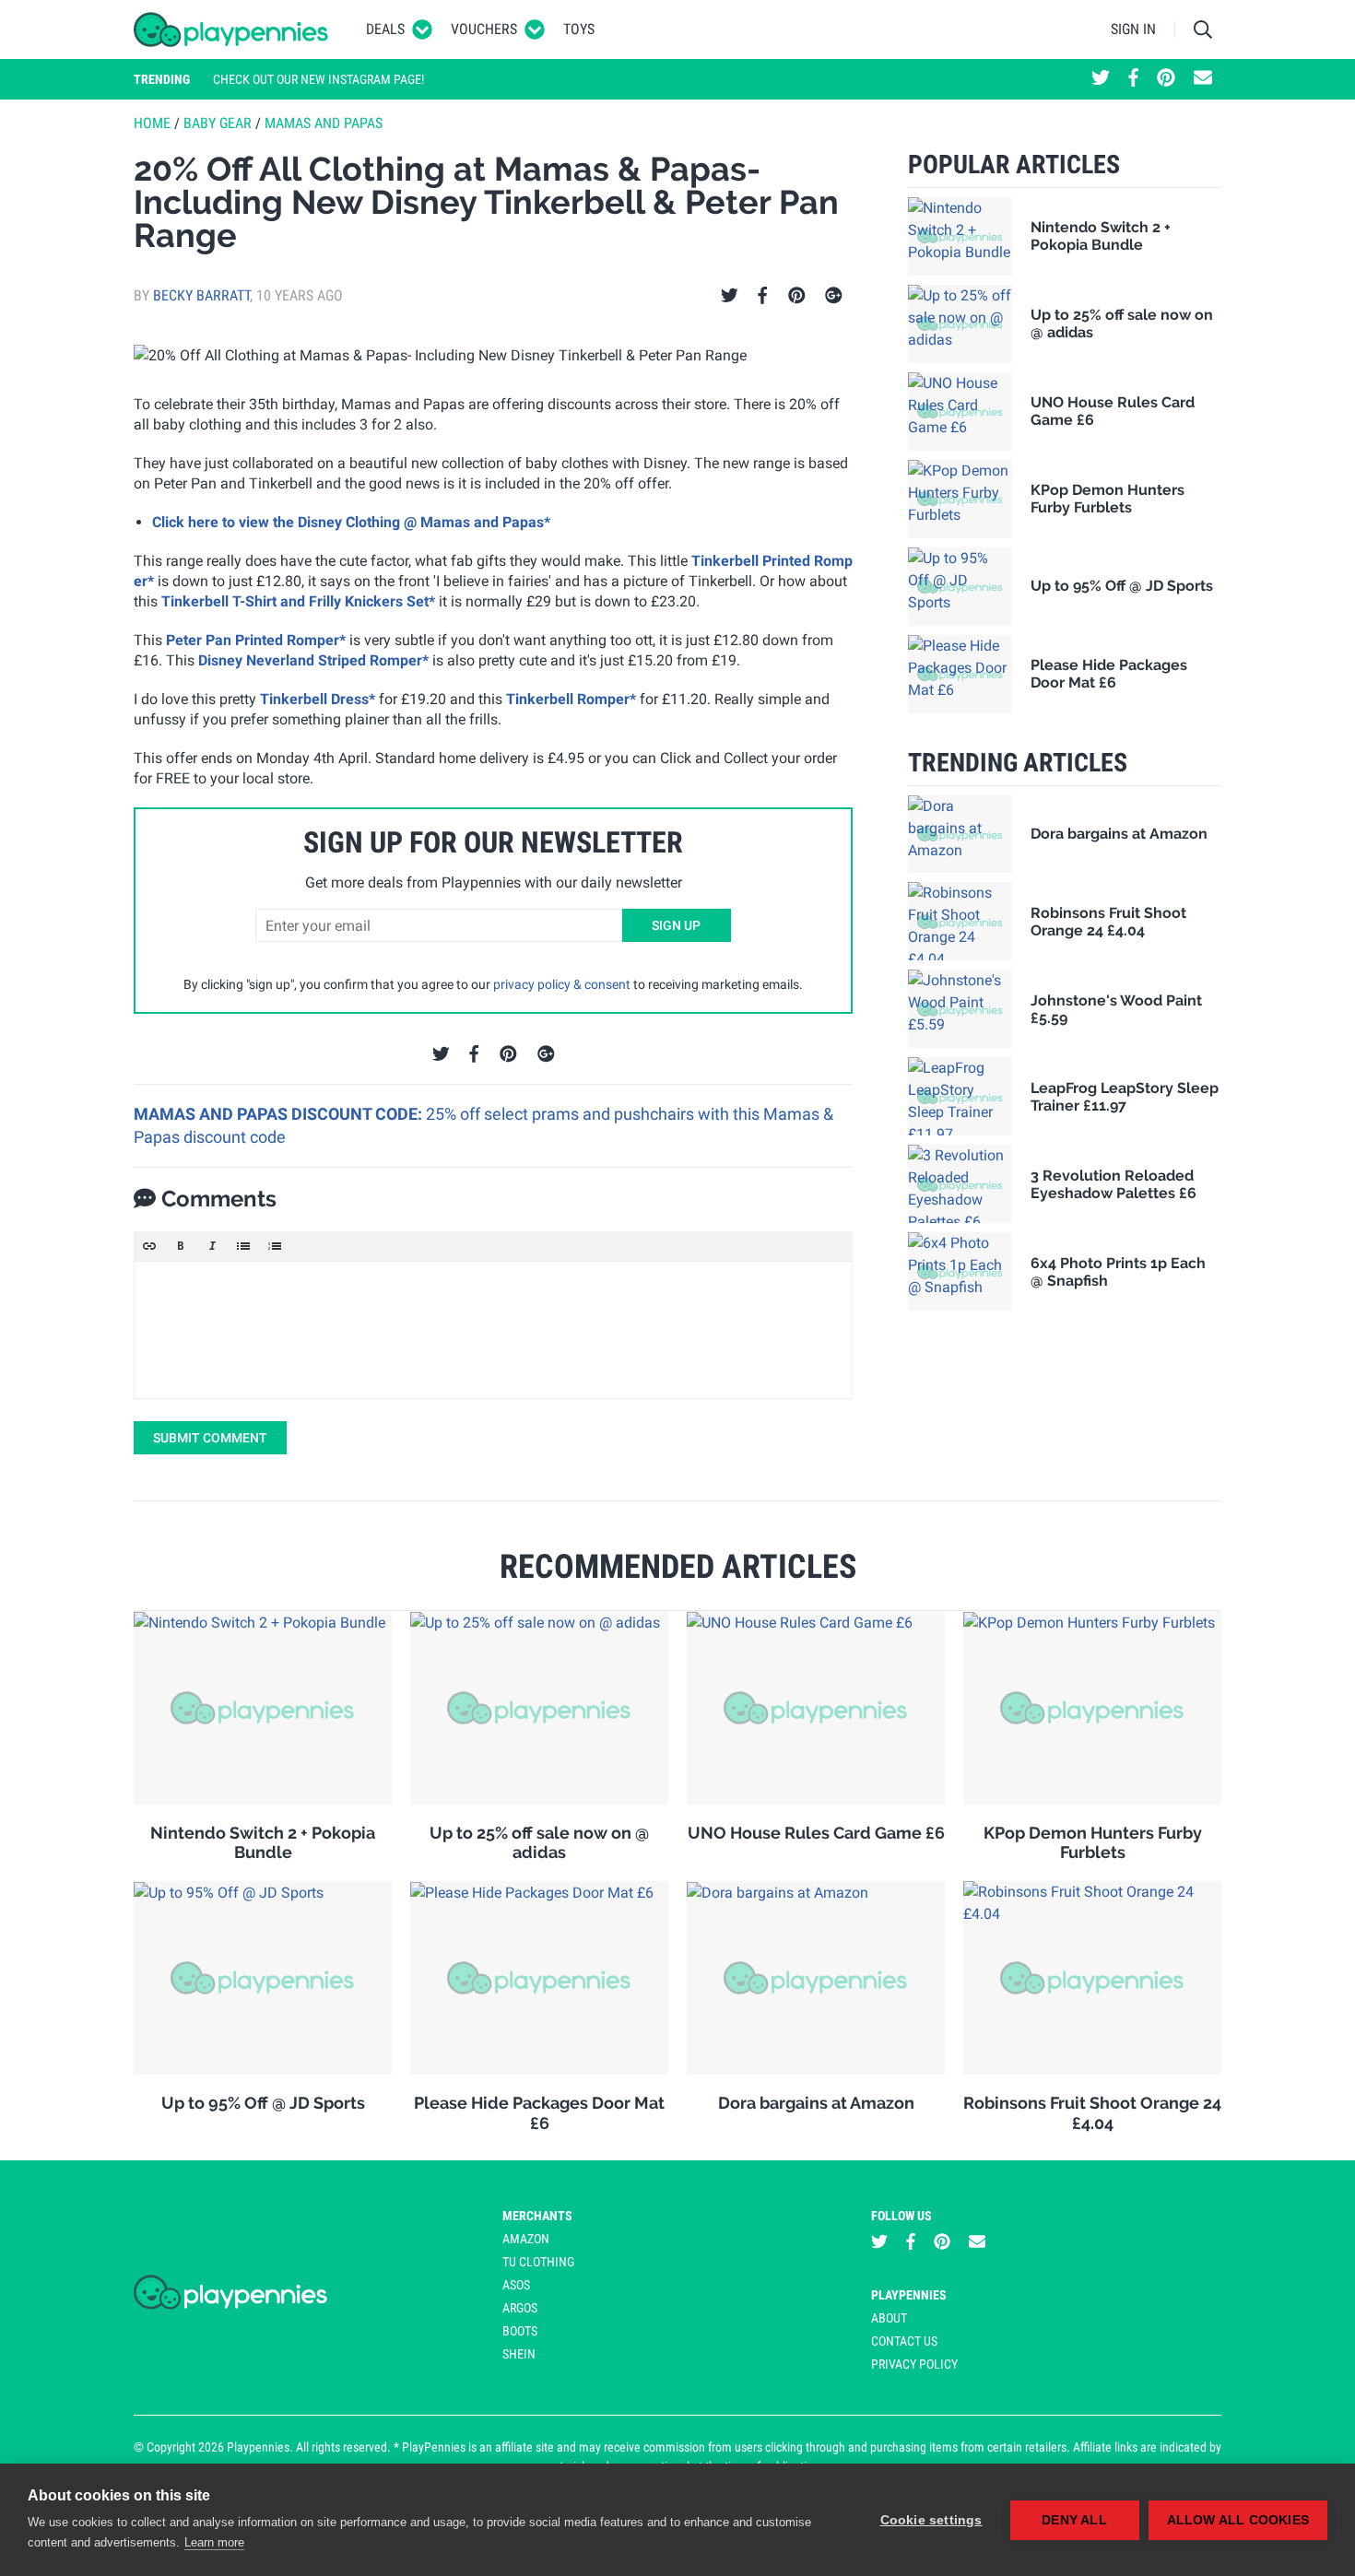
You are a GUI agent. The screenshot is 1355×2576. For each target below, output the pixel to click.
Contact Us (904, 2341)
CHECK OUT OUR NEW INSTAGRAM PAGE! (318, 79)
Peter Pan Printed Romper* (256, 640)
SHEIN (519, 2354)
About (889, 2318)
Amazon (526, 2239)
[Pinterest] (797, 296)
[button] (149, 1246)
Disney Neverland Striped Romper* (313, 660)
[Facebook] (762, 296)
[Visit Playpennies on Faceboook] (1133, 79)
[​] (493, 1330)
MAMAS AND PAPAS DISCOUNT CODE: (280, 1114)
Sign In (1133, 29)
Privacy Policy (914, 2364)
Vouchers (484, 29)
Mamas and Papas (324, 123)
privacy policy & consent (562, 984)
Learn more (214, 2542)
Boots (520, 2331)
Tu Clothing (538, 2262)
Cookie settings (931, 2520)
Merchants (537, 2216)
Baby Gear (218, 123)
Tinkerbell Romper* (571, 699)
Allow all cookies (1238, 2520)
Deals (385, 29)
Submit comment (210, 1438)
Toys (579, 29)
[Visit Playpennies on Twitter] (1101, 79)
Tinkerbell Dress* (318, 699)
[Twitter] (730, 296)
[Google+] (834, 296)
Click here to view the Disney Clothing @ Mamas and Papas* (351, 522)
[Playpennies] (231, 29)
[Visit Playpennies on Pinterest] (1166, 79)
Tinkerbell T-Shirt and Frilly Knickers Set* (298, 601)
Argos (520, 2308)
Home (152, 123)
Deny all (1074, 2520)
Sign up (676, 925)
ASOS (516, 2285)
